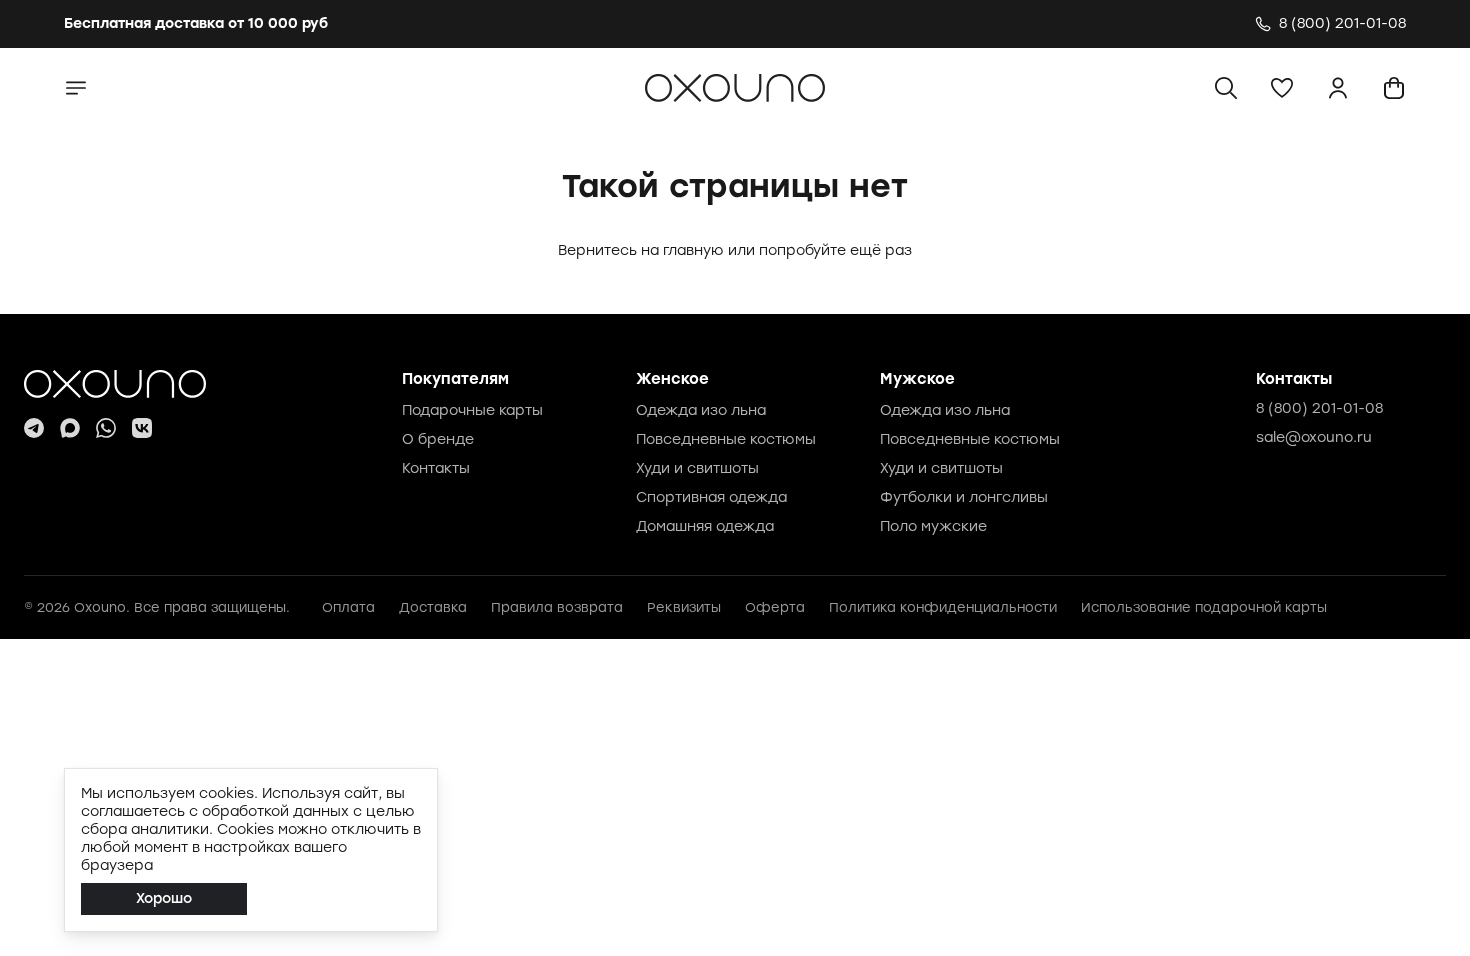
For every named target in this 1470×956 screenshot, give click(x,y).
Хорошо (164, 898)
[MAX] (70, 428)
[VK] (142, 428)
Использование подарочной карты (1204, 607)
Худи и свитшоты (697, 468)
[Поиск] (1226, 88)
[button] (1282, 88)
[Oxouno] (115, 384)
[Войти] (1338, 88)
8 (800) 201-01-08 (1319, 408)
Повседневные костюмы (726, 439)
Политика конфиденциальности (943, 607)
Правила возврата (557, 607)
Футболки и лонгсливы (964, 497)
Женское (672, 379)
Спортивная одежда (711, 497)
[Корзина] (1394, 88)
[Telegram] (34, 428)
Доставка (433, 607)
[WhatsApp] (106, 428)
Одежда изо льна (701, 410)
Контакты (436, 468)
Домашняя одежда (705, 526)
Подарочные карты (472, 410)
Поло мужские (933, 526)
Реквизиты (684, 607)
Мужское (917, 379)
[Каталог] (76, 88)
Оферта (775, 607)
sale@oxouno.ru (1314, 437)
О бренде (438, 439)
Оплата (348, 607)
